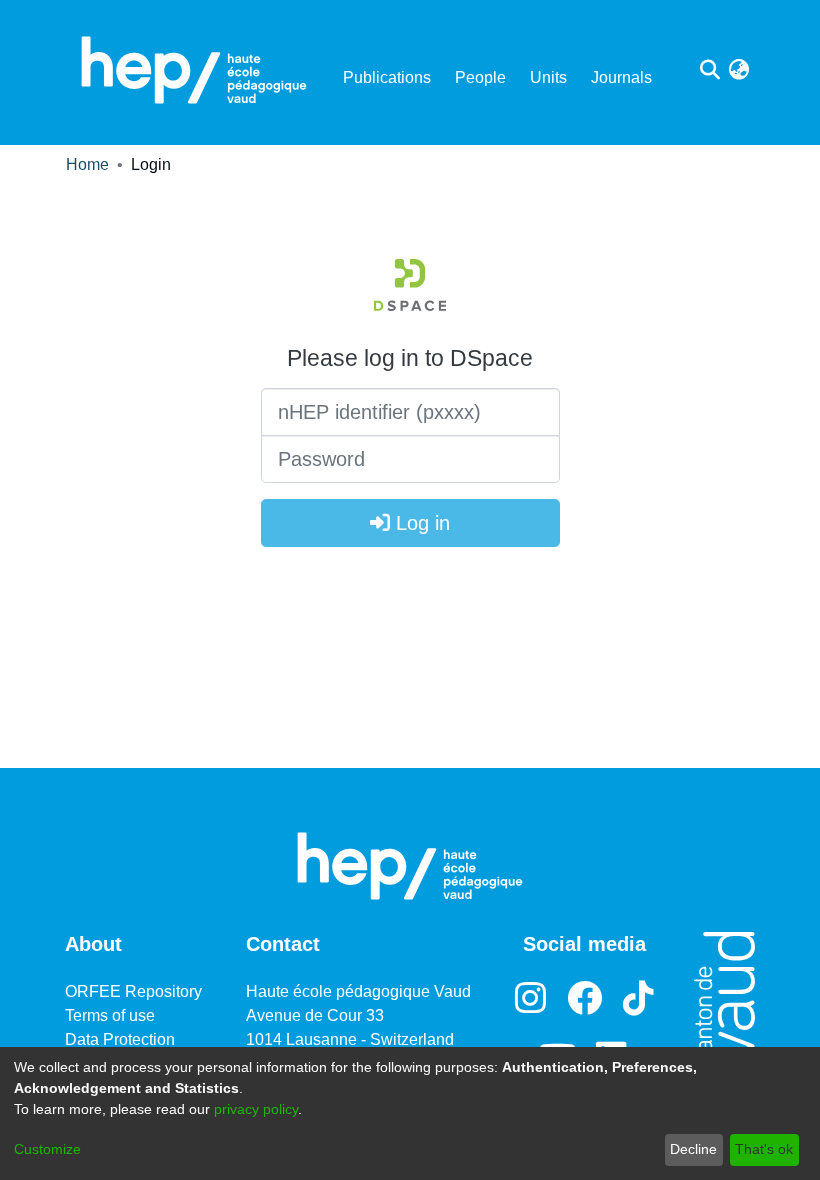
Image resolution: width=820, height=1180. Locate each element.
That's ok (764, 1149)
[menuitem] (738, 70)
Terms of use (110, 1015)
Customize (47, 1149)
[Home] (194, 70)
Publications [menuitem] (387, 77)
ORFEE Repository (133, 991)
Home (87, 164)
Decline (693, 1149)
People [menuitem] (480, 77)
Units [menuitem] (548, 77)
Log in (420, 523)
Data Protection (120, 1039)
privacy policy (256, 1109)
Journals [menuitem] (621, 77)
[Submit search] (709, 70)
